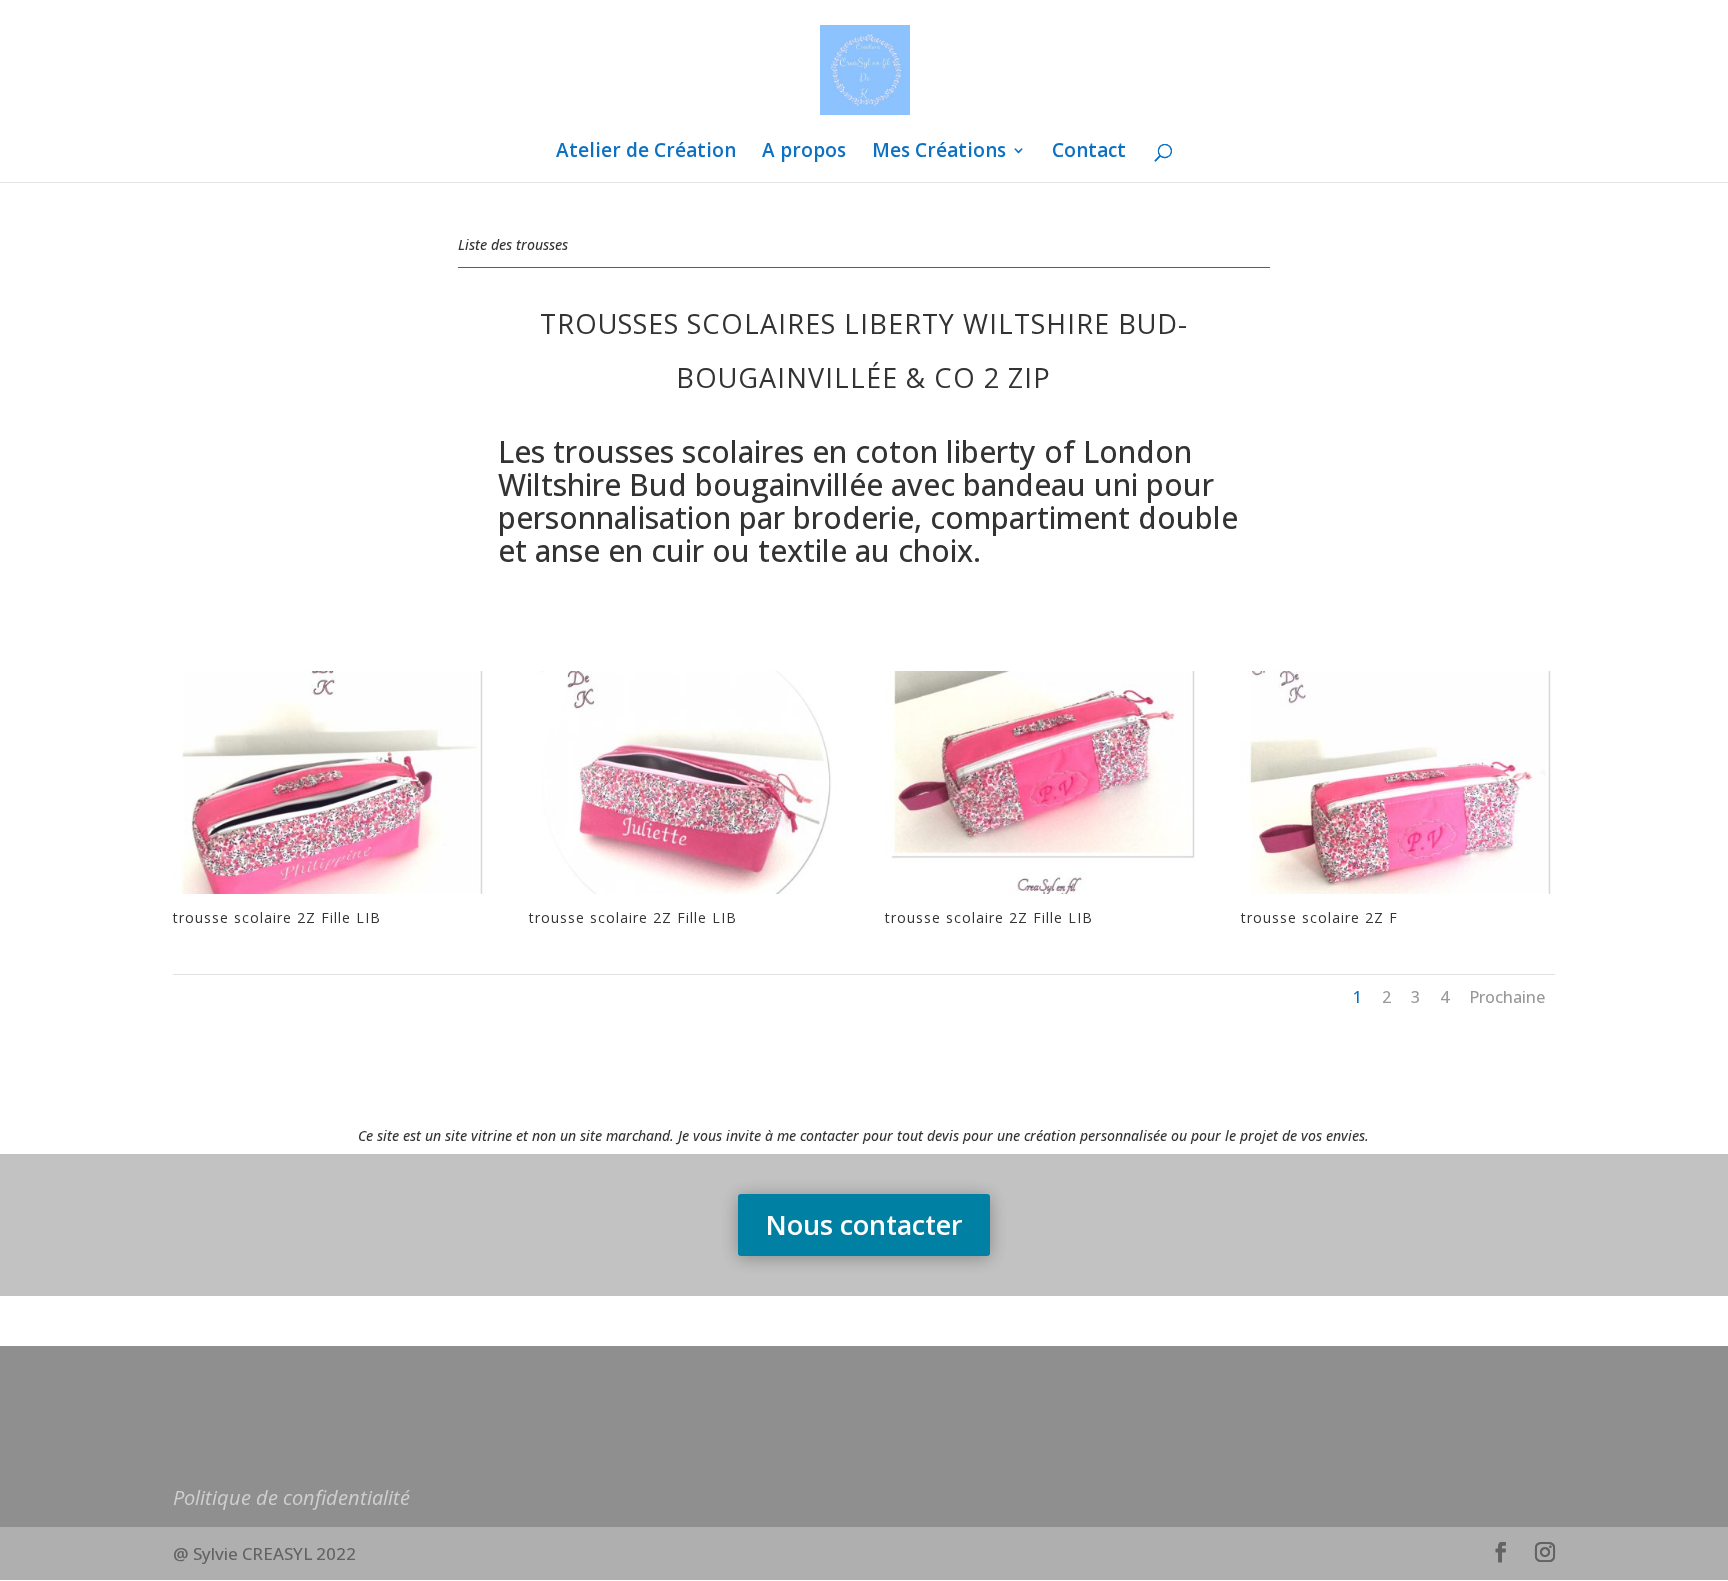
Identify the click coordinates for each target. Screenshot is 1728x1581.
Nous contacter (864, 1224)
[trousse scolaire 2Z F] (1398, 893)
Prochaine (1507, 997)
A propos (804, 153)
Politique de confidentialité (291, 1497)
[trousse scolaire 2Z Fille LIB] (330, 893)
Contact (1089, 153)
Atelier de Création (646, 153)
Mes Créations (939, 153)
